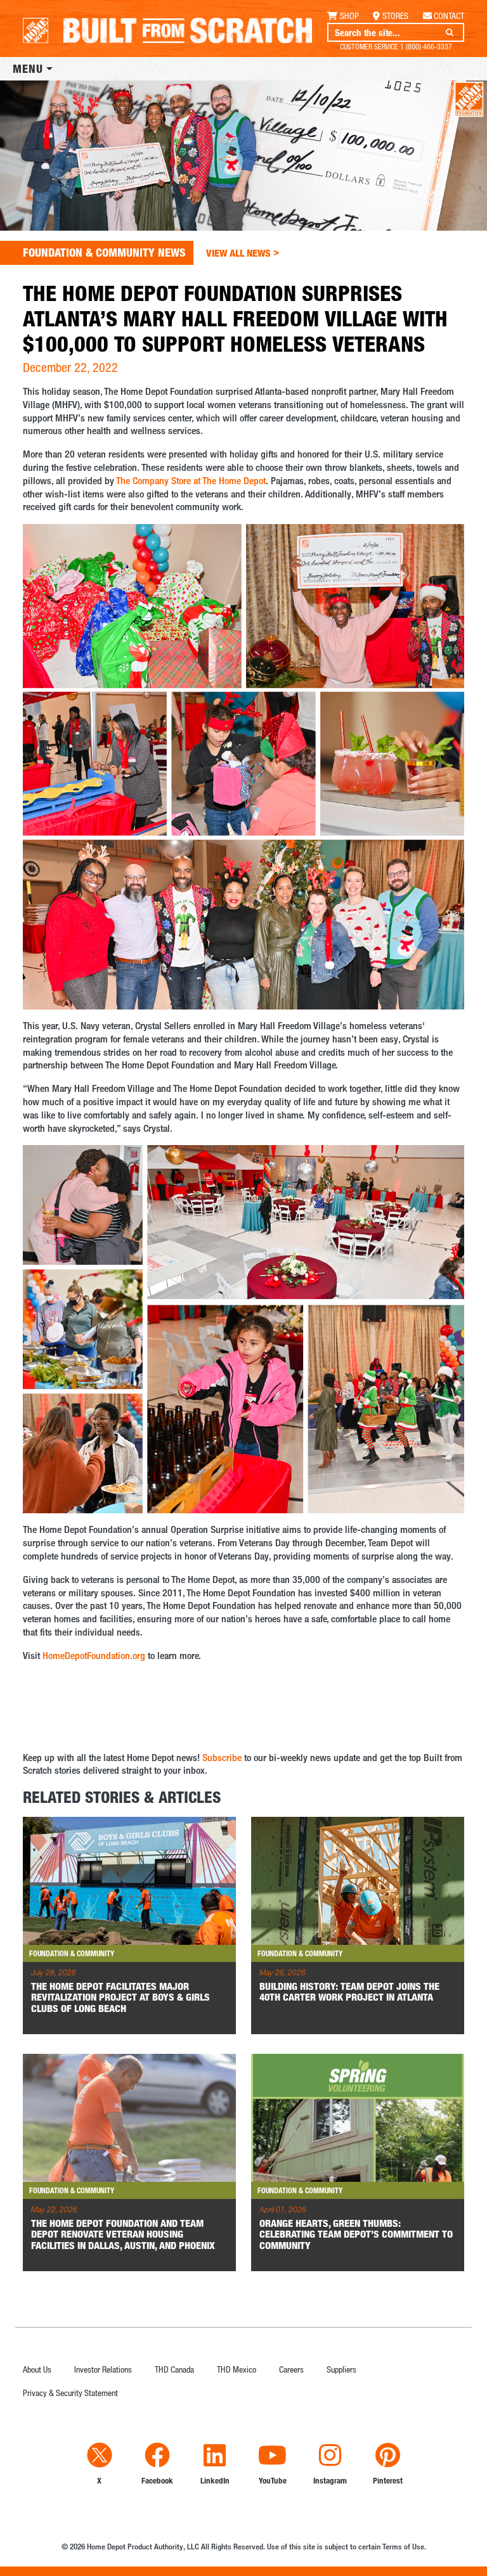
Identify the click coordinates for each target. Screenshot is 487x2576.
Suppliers (341, 2369)
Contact (449, 16)
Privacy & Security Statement (70, 2393)
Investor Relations (103, 2369)
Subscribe (222, 1758)
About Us (37, 2369)
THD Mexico (237, 2369)
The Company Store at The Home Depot (191, 481)
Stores (395, 16)
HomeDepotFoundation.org (94, 1656)
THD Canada (174, 2369)
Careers (291, 2369)
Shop (349, 16)
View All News (243, 253)
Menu (28, 68)
